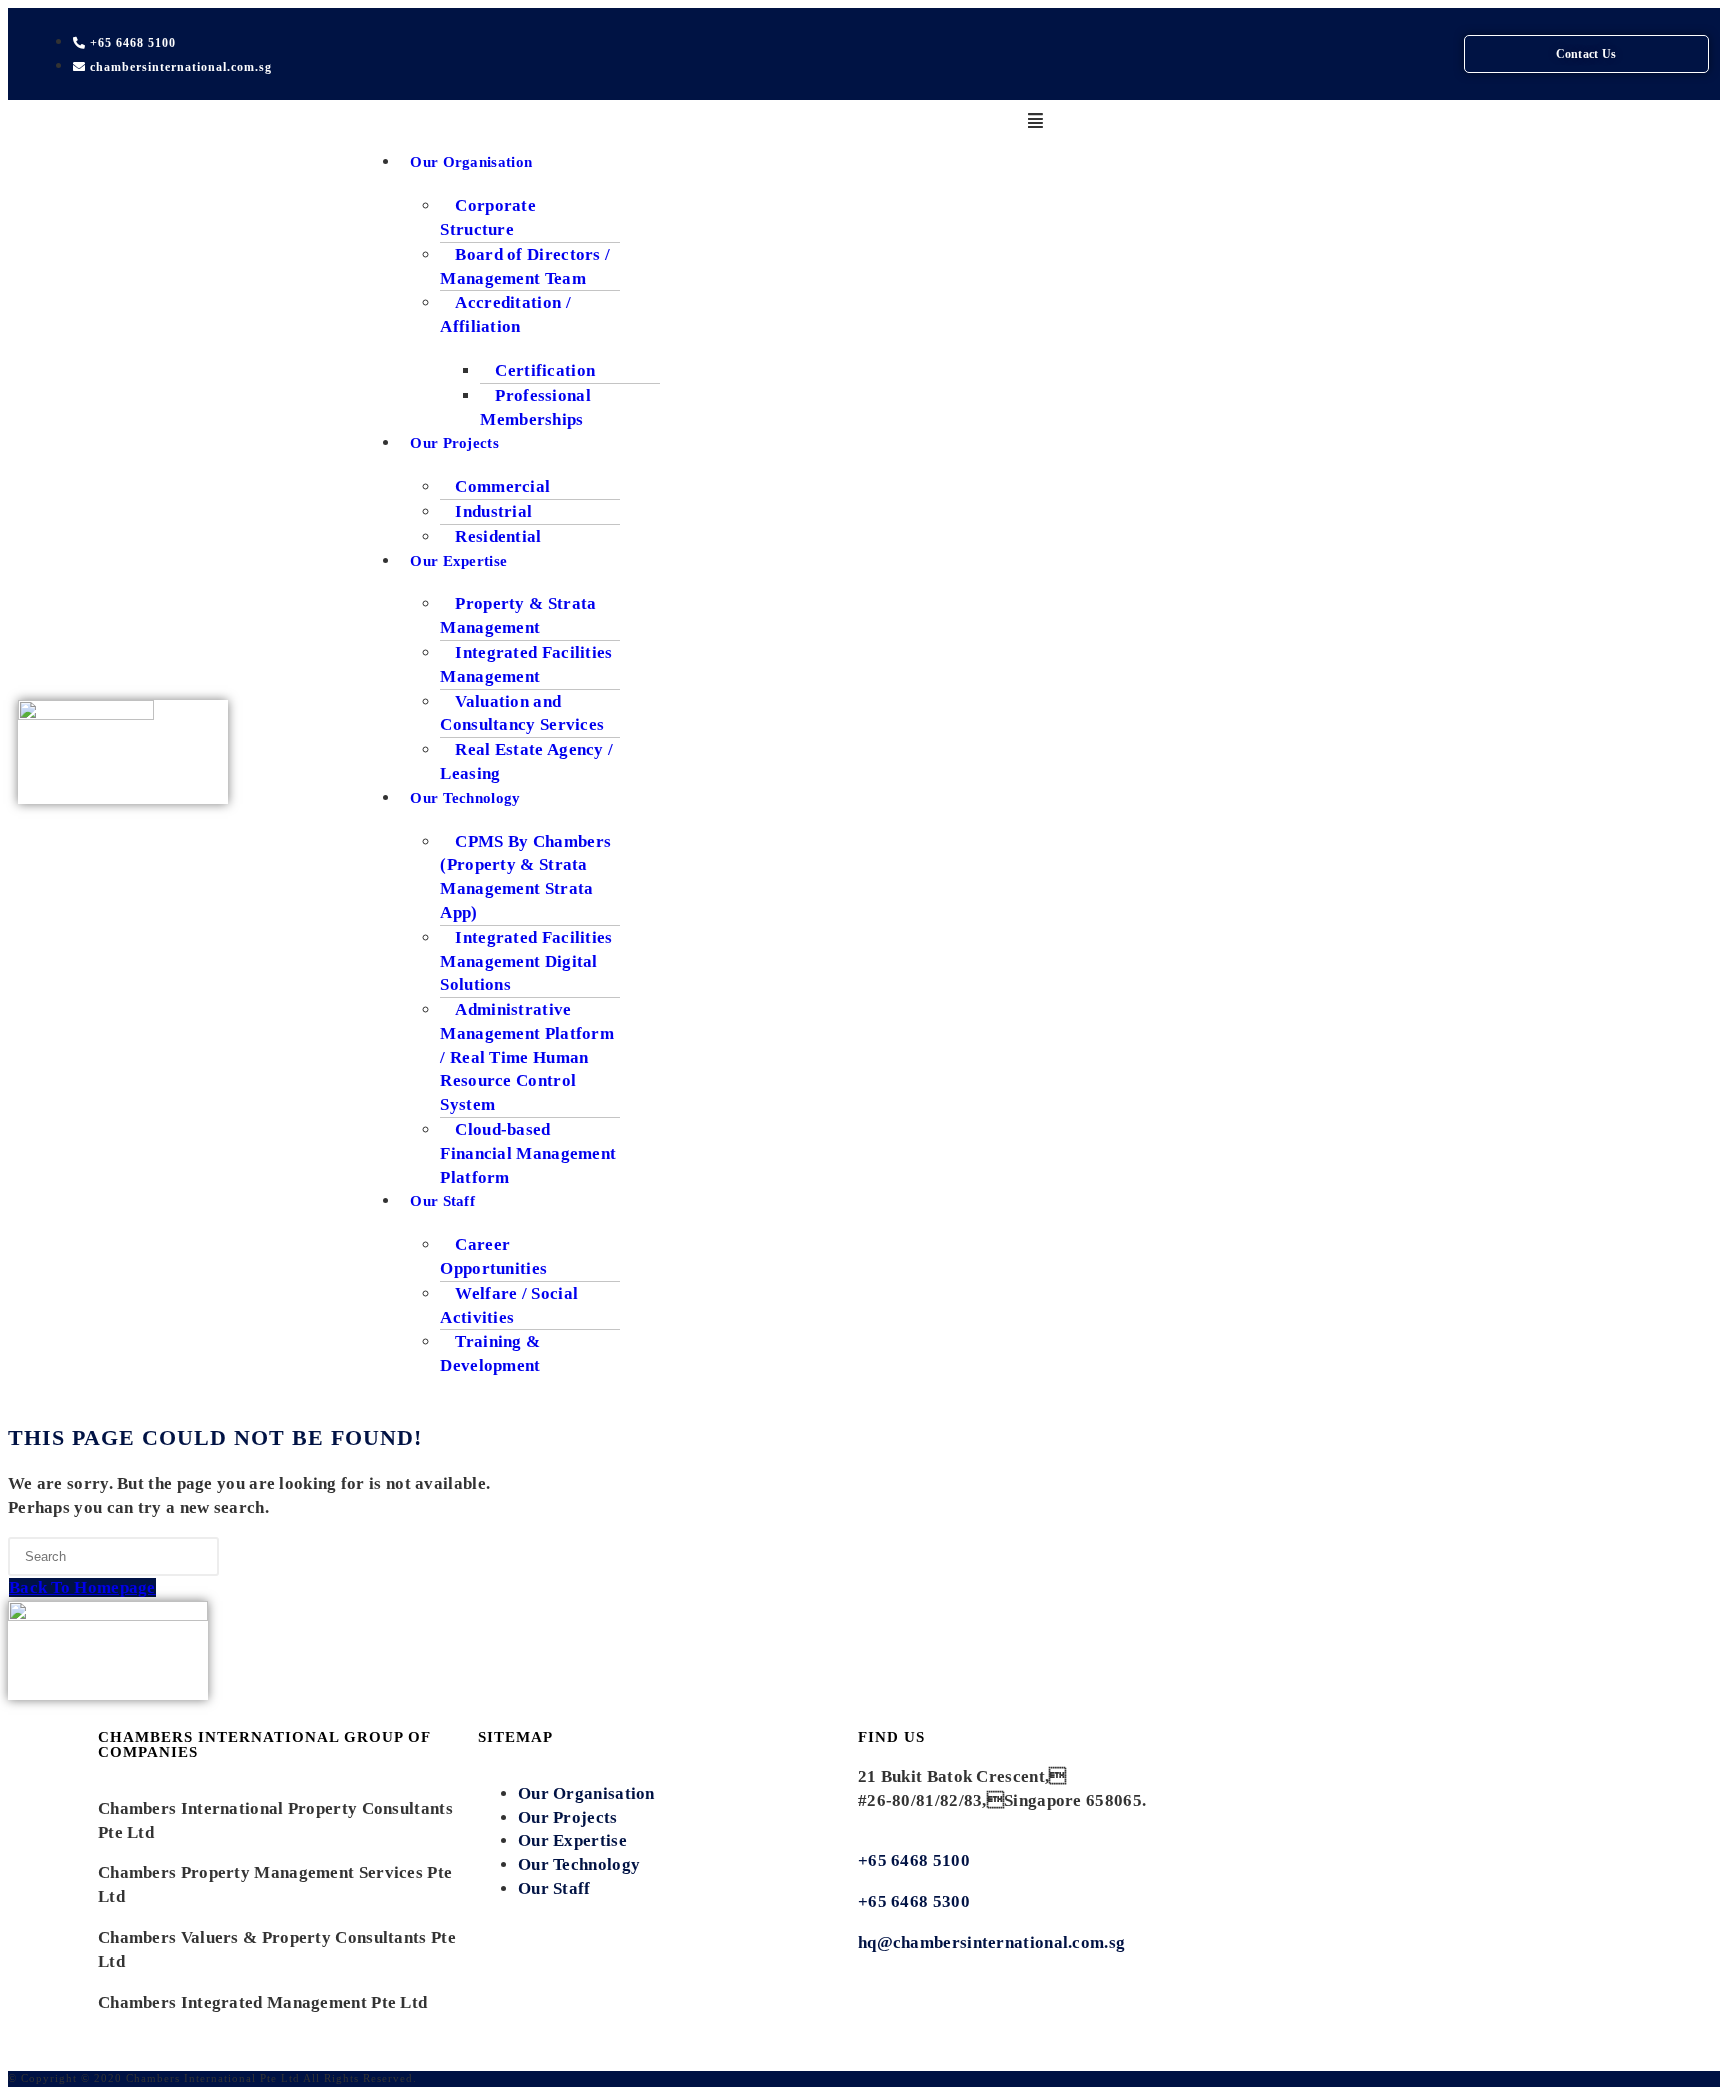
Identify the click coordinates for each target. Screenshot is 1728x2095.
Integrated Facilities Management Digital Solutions (526, 961)
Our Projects (454, 443)
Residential (498, 536)
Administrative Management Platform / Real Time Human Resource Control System (527, 1057)
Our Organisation (471, 162)
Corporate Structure (488, 217)
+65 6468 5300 (916, 1901)
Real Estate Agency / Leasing (526, 761)
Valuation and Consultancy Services (522, 713)
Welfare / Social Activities (509, 1305)
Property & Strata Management (518, 615)
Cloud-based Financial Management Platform (528, 1153)
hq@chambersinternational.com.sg (991, 1942)
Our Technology (465, 798)
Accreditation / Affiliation (505, 314)
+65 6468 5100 (914, 1860)
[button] (1035, 122)
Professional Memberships (535, 407)
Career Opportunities (493, 1256)
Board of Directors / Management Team (525, 266)
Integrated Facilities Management (526, 664)
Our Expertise (458, 561)
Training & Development (490, 1353)
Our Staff (442, 1201)
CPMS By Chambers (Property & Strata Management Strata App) (525, 877)
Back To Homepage (82, 1587)
